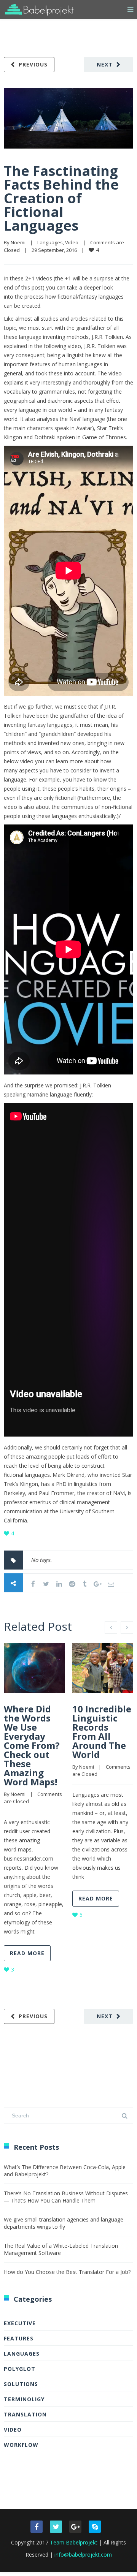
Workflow (21, 2445)
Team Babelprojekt (74, 2542)
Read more (27, 1953)
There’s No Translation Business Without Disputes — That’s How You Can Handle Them (66, 2197)
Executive (20, 2323)
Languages (50, 242)
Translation (25, 2414)
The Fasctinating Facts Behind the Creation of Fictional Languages (61, 198)
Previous (33, 64)
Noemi (18, 242)
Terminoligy (24, 2399)
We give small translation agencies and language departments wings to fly (64, 2223)
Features (19, 2338)
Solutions (21, 2384)
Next (105, 64)
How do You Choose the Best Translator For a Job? (67, 2272)
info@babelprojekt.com (83, 2555)
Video (72, 242)
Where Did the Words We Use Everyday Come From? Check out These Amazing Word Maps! (32, 1745)
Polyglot (20, 2369)
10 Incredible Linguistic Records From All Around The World (102, 1732)
